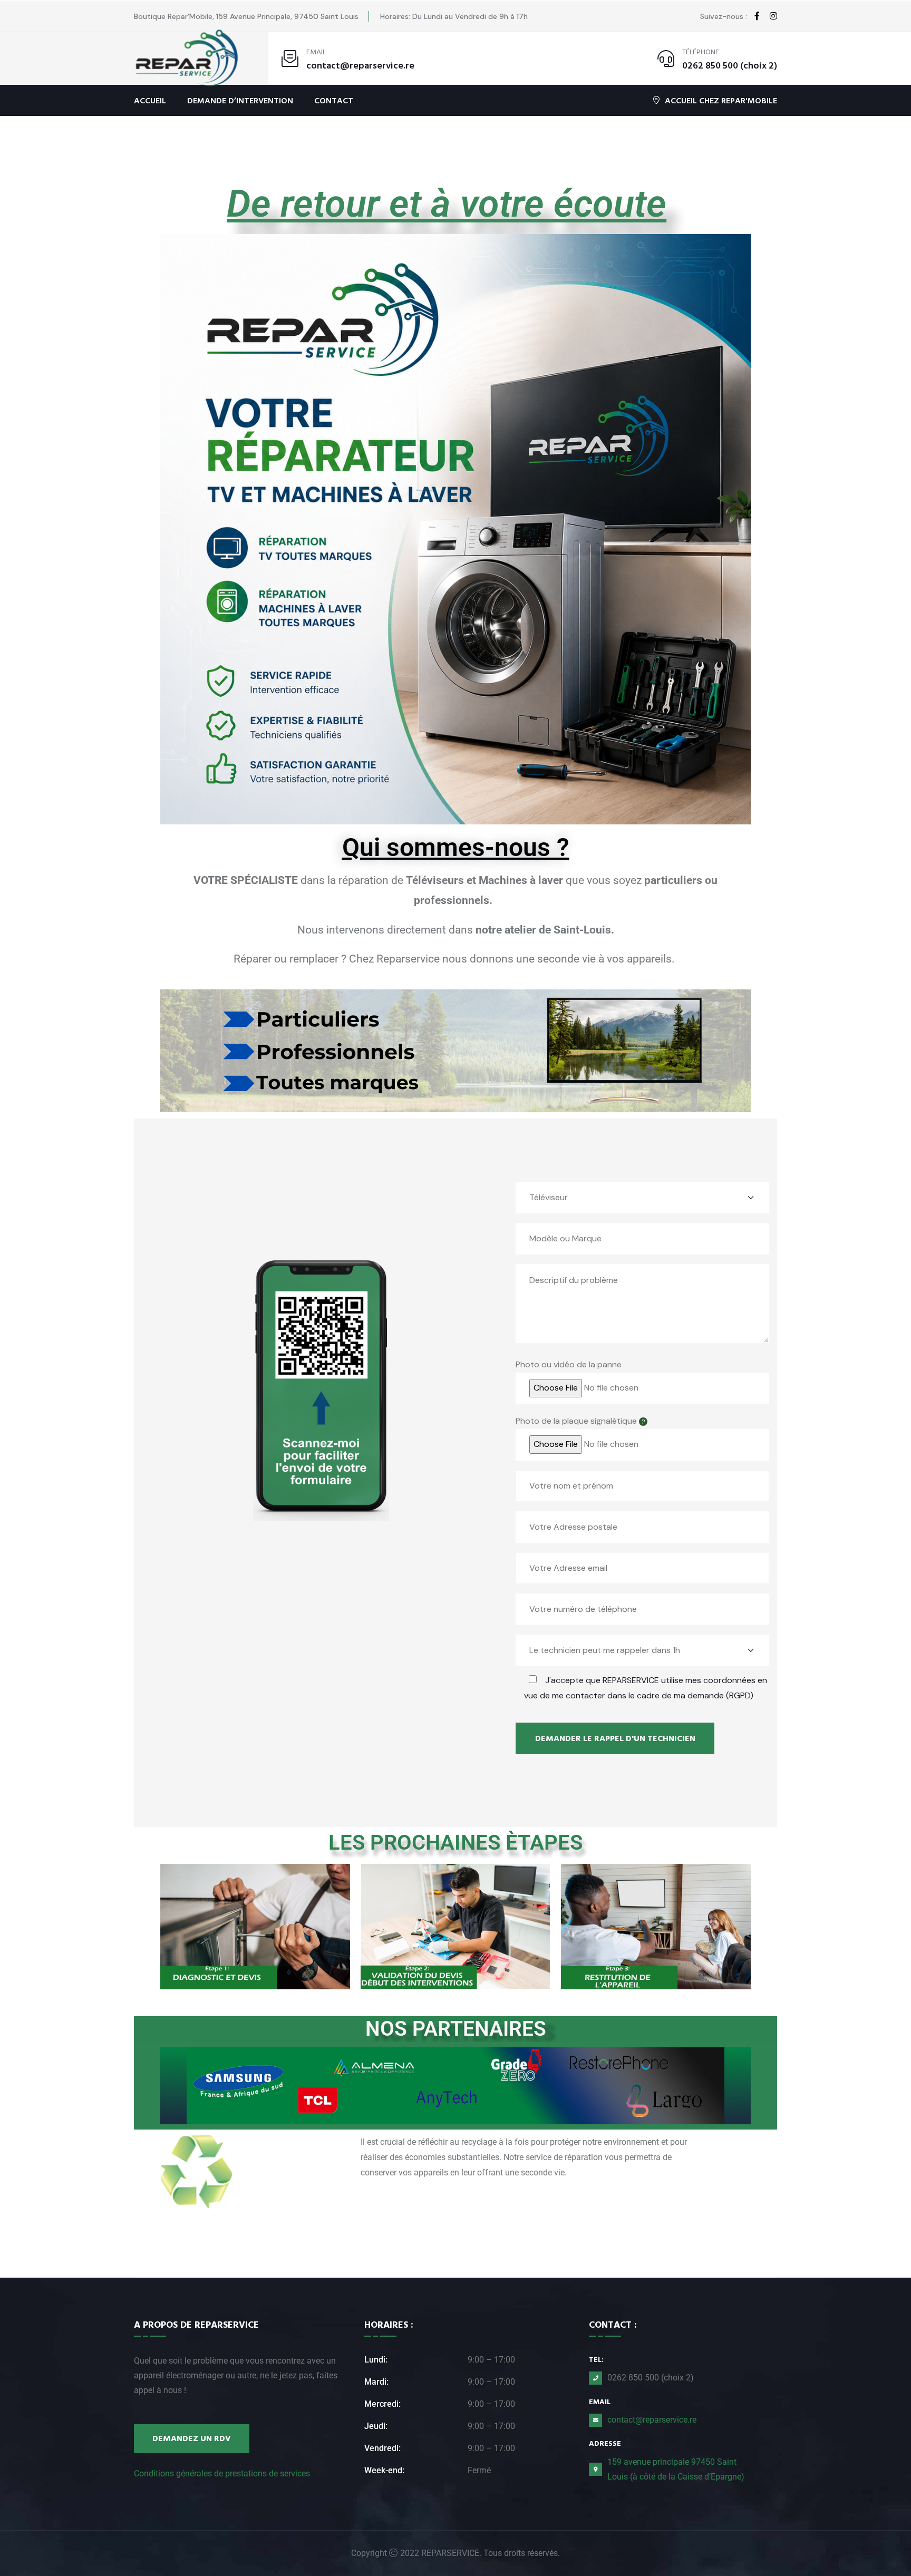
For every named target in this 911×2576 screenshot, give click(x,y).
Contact (334, 101)
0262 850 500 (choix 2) (730, 66)
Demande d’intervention (240, 101)
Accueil (150, 101)
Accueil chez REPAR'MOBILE (721, 100)
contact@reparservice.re (360, 66)
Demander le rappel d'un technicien (615, 1738)
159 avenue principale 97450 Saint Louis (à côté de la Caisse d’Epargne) (676, 2469)
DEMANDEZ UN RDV (192, 2438)
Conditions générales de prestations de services (222, 2473)
